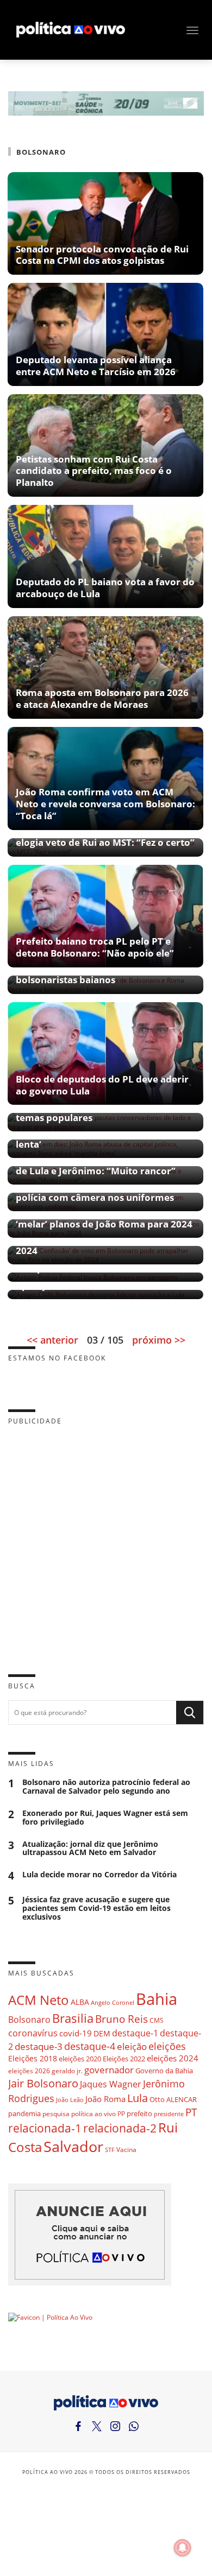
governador (109, 2070)
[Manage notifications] (183, 2548)
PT (191, 2112)
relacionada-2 (120, 2128)
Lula (138, 2098)
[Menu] (192, 30)
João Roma (105, 2099)
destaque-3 (39, 2046)
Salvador (73, 2146)
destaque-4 (90, 2046)
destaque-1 (135, 2033)
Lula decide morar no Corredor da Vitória (99, 1875)
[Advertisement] (106, 1541)
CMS (157, 2020)
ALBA (80, 2002)
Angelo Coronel (113, 2003)
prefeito (139, 2113)
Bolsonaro (29, 2020)
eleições (167, 2046)
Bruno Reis (121, 2019)
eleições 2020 (80, 2059)
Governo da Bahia (164, 2071)
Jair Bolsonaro (43, 2083)
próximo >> (159, 1340)
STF (110, 2150)
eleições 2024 (173, 2058)
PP (121, 2114)
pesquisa (56, 2114)
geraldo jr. (67, 2071)
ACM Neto (39, 2000)
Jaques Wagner (111, 2084)
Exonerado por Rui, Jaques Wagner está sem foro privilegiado (105, 1818)
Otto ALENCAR (173, 2099)
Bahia (157, 1999)
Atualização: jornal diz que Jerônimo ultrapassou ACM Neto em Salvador (90, 1849)
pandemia (24, 2113)
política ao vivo (93, 2113)
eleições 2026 (29, 2071)
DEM (102, 2033)
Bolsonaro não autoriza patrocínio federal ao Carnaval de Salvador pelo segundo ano (106, 1787)
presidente (169, 2114)
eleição (132, 2046)
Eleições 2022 (124, 2059)
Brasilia (73, 2018)
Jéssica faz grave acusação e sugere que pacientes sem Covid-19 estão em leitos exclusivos (96, 1908)
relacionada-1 (45, 2128)
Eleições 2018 (33, 2058)
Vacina (126, 2150)
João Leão (70, 2100)
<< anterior (52, 1340)
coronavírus (33, 2033)
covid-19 (76, 2033)
